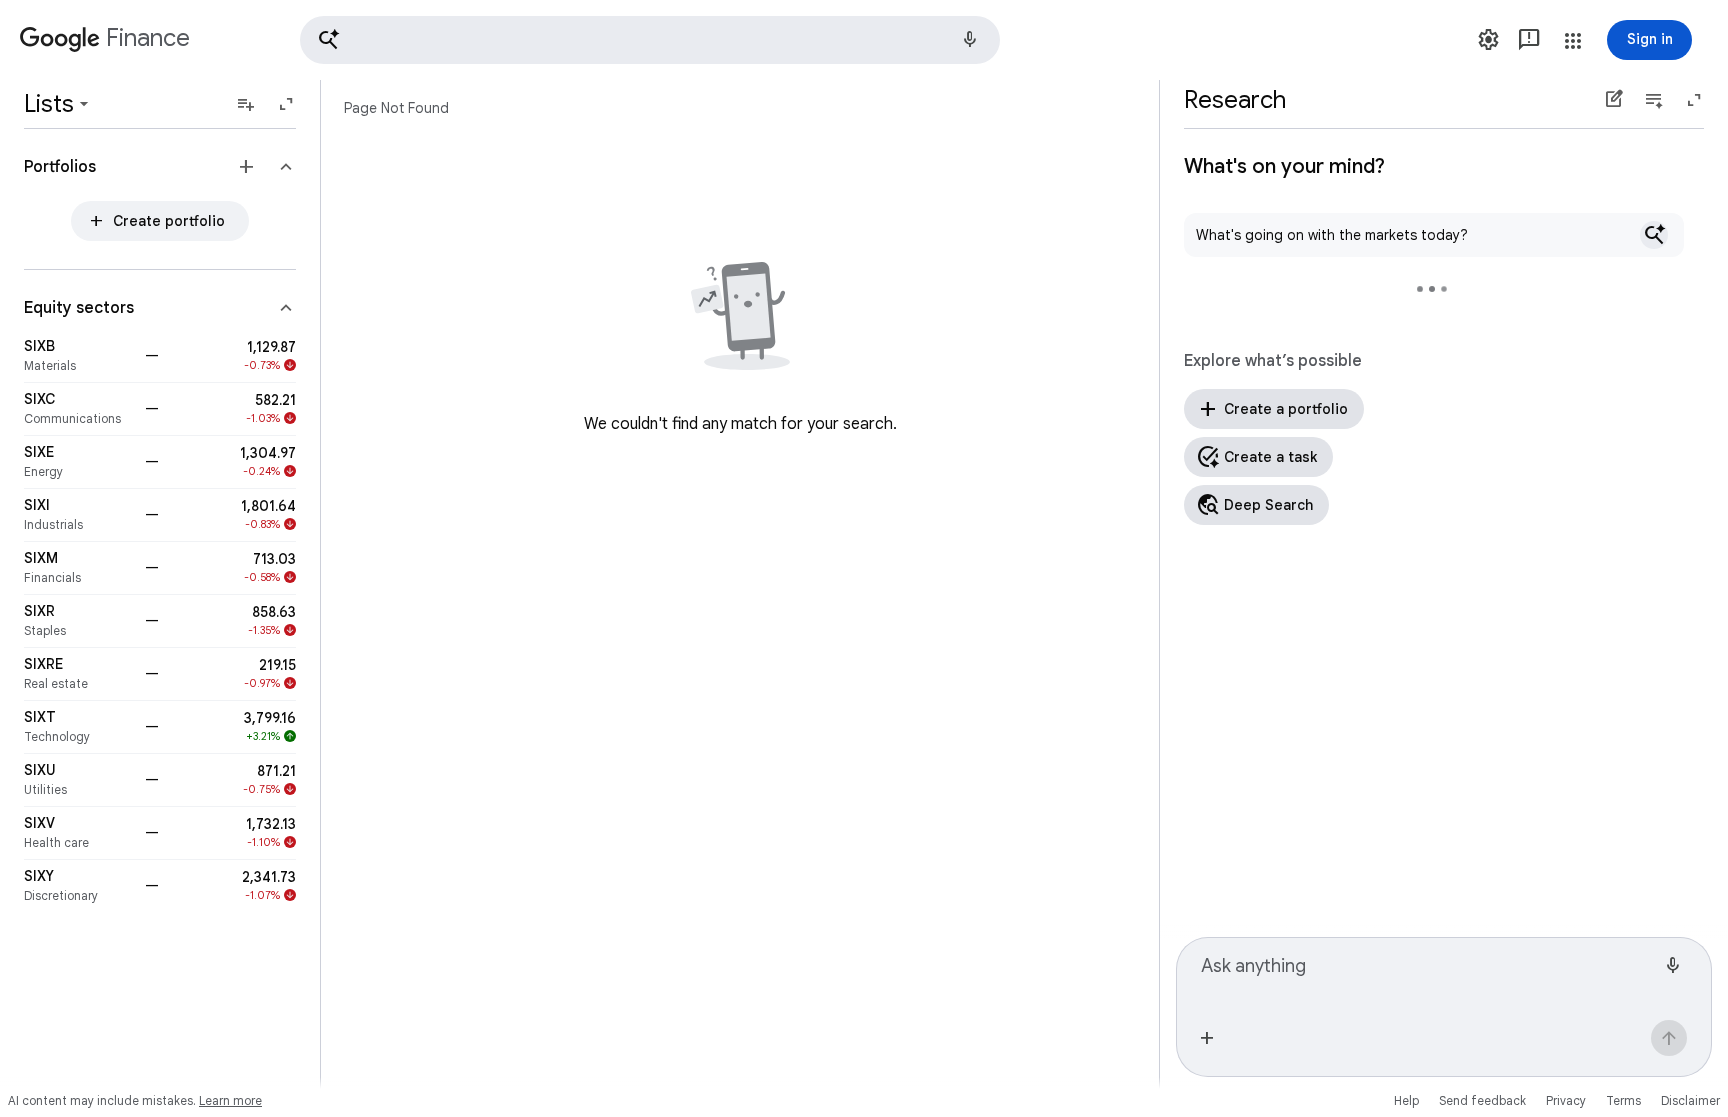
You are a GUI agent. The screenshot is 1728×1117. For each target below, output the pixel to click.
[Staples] (78, 621)
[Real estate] (78, 674)
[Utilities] (78, 780)
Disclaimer (1690, 1100)
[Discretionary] (78, 886)
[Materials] (78, 356)
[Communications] (78, 409)
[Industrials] (78, 515)
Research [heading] (1235, 100)
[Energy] (78, 462)
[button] (650, 40)
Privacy (1566, 1100)
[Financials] (78, 568)
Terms (1623, 1100)
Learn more (230, 1100)
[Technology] (78, 727)
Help (1406, 1100)
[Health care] (78, 833)
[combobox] (1428, 975)
